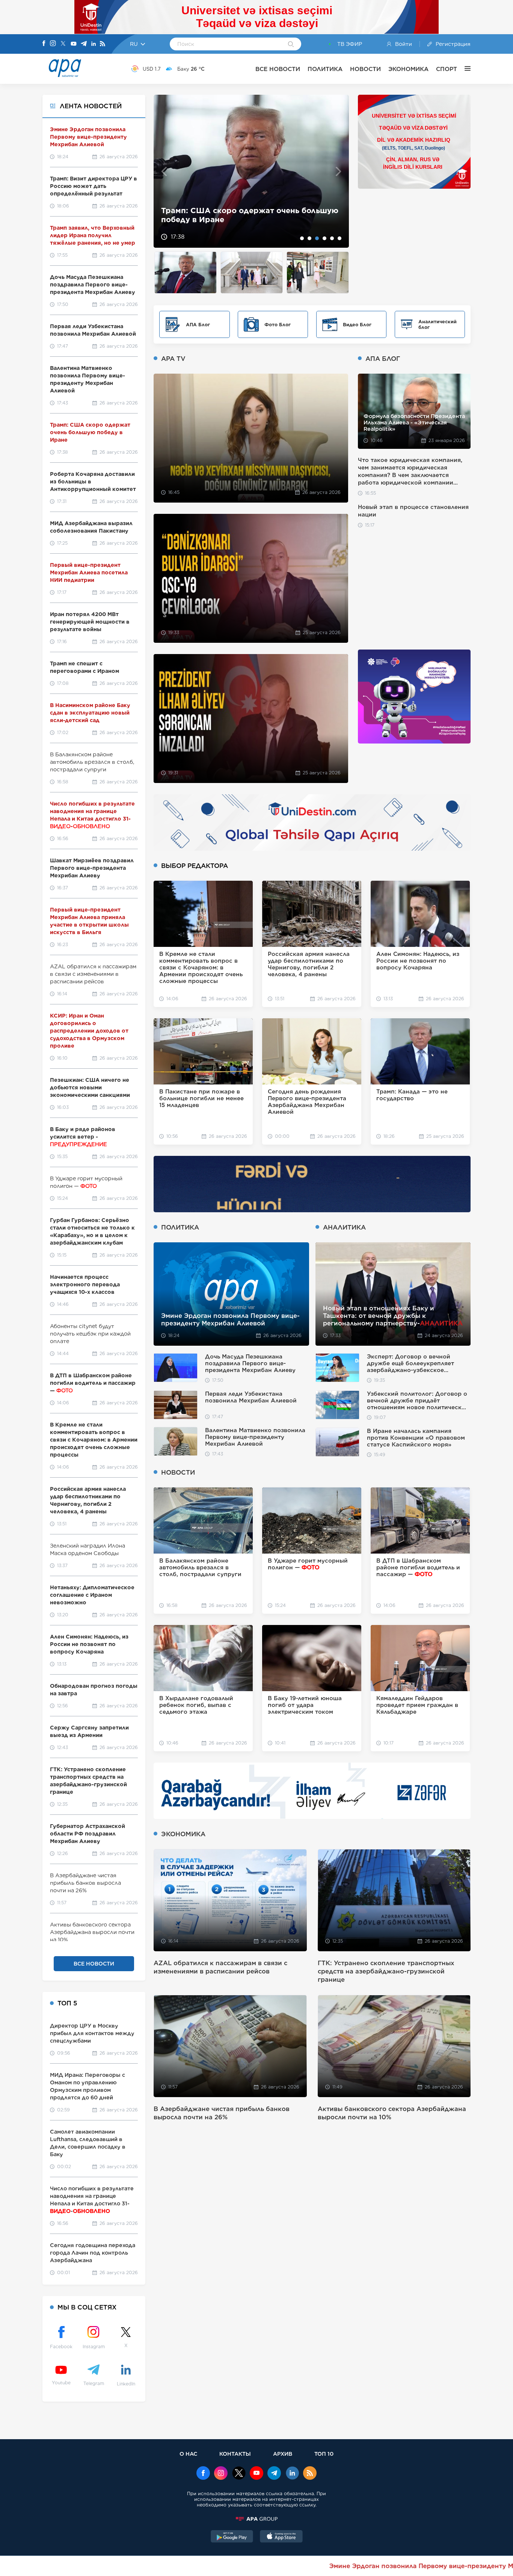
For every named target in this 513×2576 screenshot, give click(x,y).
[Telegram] (84, 44)
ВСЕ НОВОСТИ (278, 69)
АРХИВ (283, 2454)
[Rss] (103, 44)
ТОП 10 (324, 2454)
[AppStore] (281, 2537)
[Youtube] (74, 44)
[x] (239, 2474)
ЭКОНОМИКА (408, 69)
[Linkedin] (94, 44)
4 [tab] (324, 238)
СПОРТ (447, 69)
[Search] (291, 45)
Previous (164, 171)
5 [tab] (332, 238)
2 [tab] (309, 238)
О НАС (188, 2454)
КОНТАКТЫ (235, 2454)
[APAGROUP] (256, 2519)
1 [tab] (302, 238)
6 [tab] (339, 238)
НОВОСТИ (365, 69)
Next (339, 171)
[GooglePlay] (232, 2537)
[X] (63, 44)
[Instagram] (53, 44)
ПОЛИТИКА (325, 69)
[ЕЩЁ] (464, 69)
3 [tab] (317, 238)
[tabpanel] (251, 171)
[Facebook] (44, 44)
